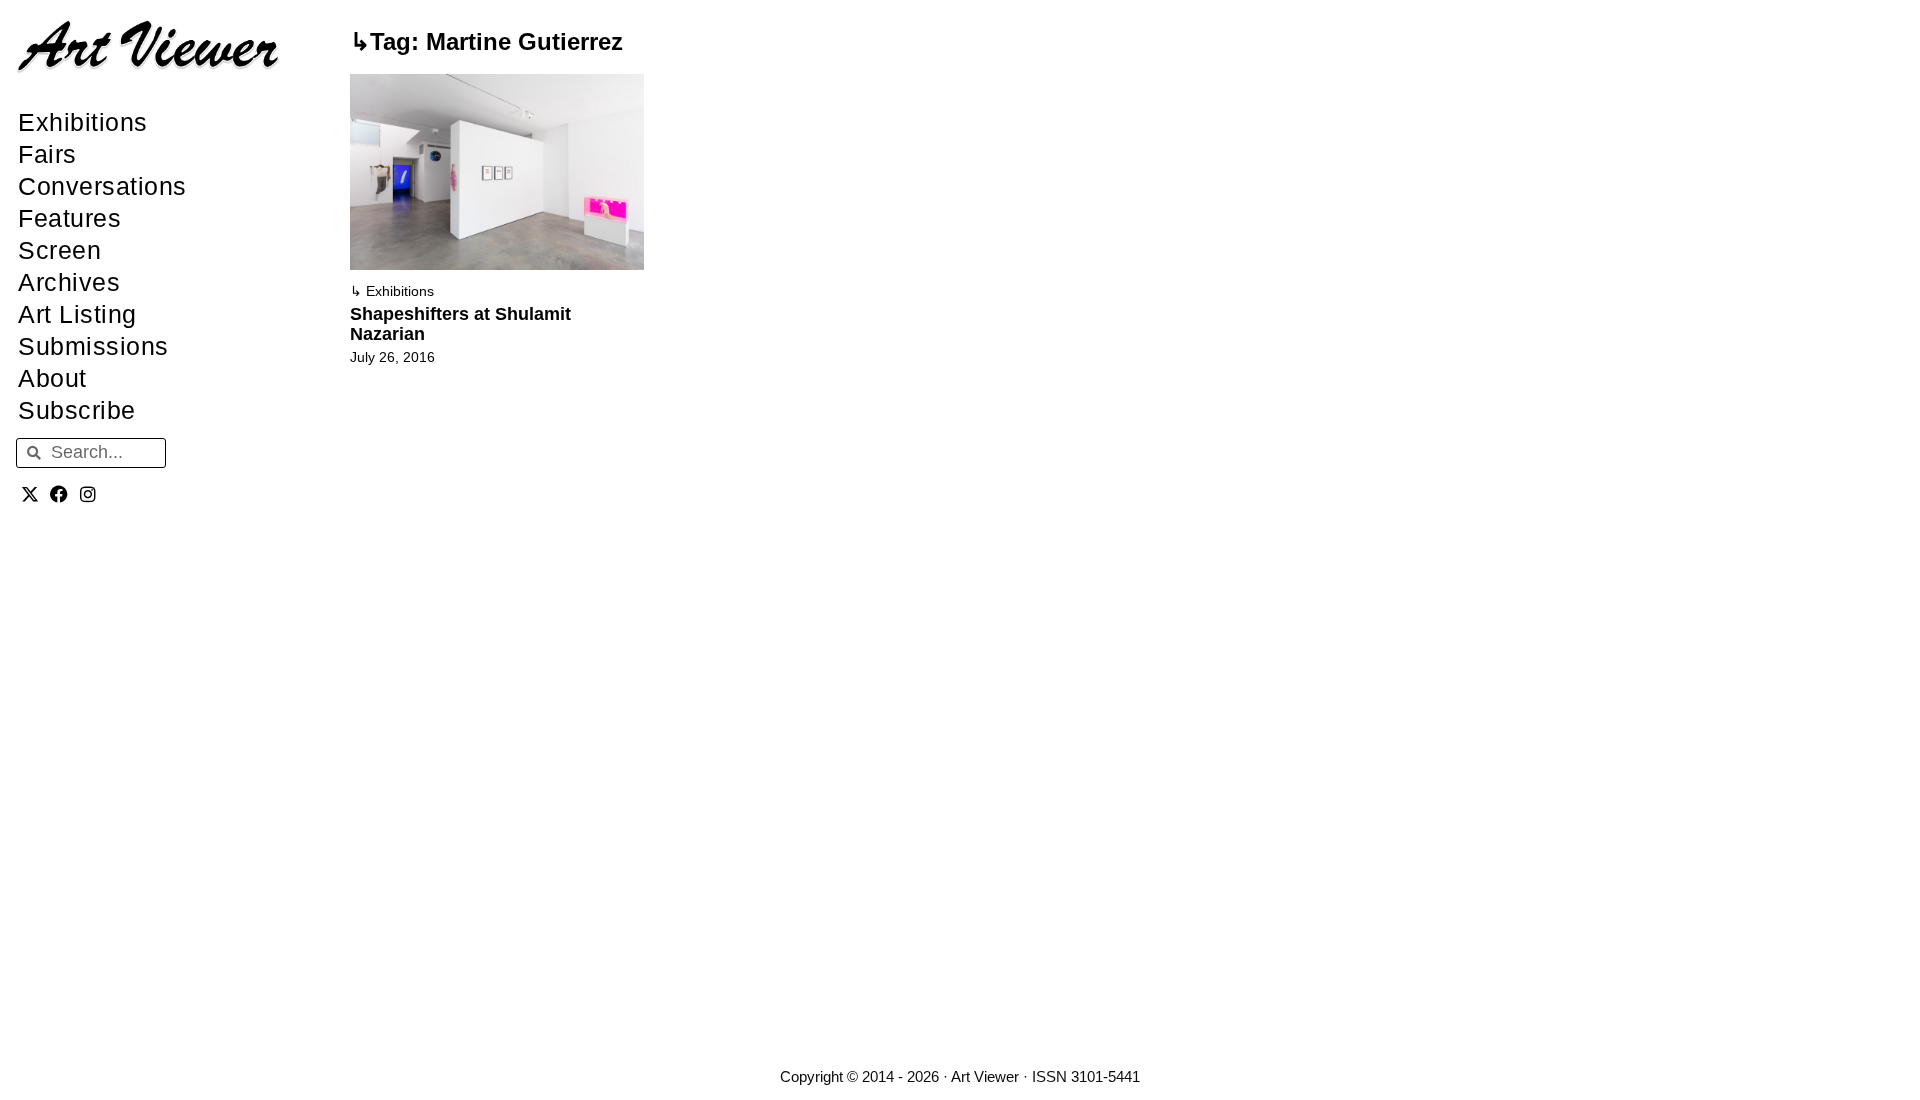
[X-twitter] (30, 494)
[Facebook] (59, 494)
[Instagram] (88, 494)
